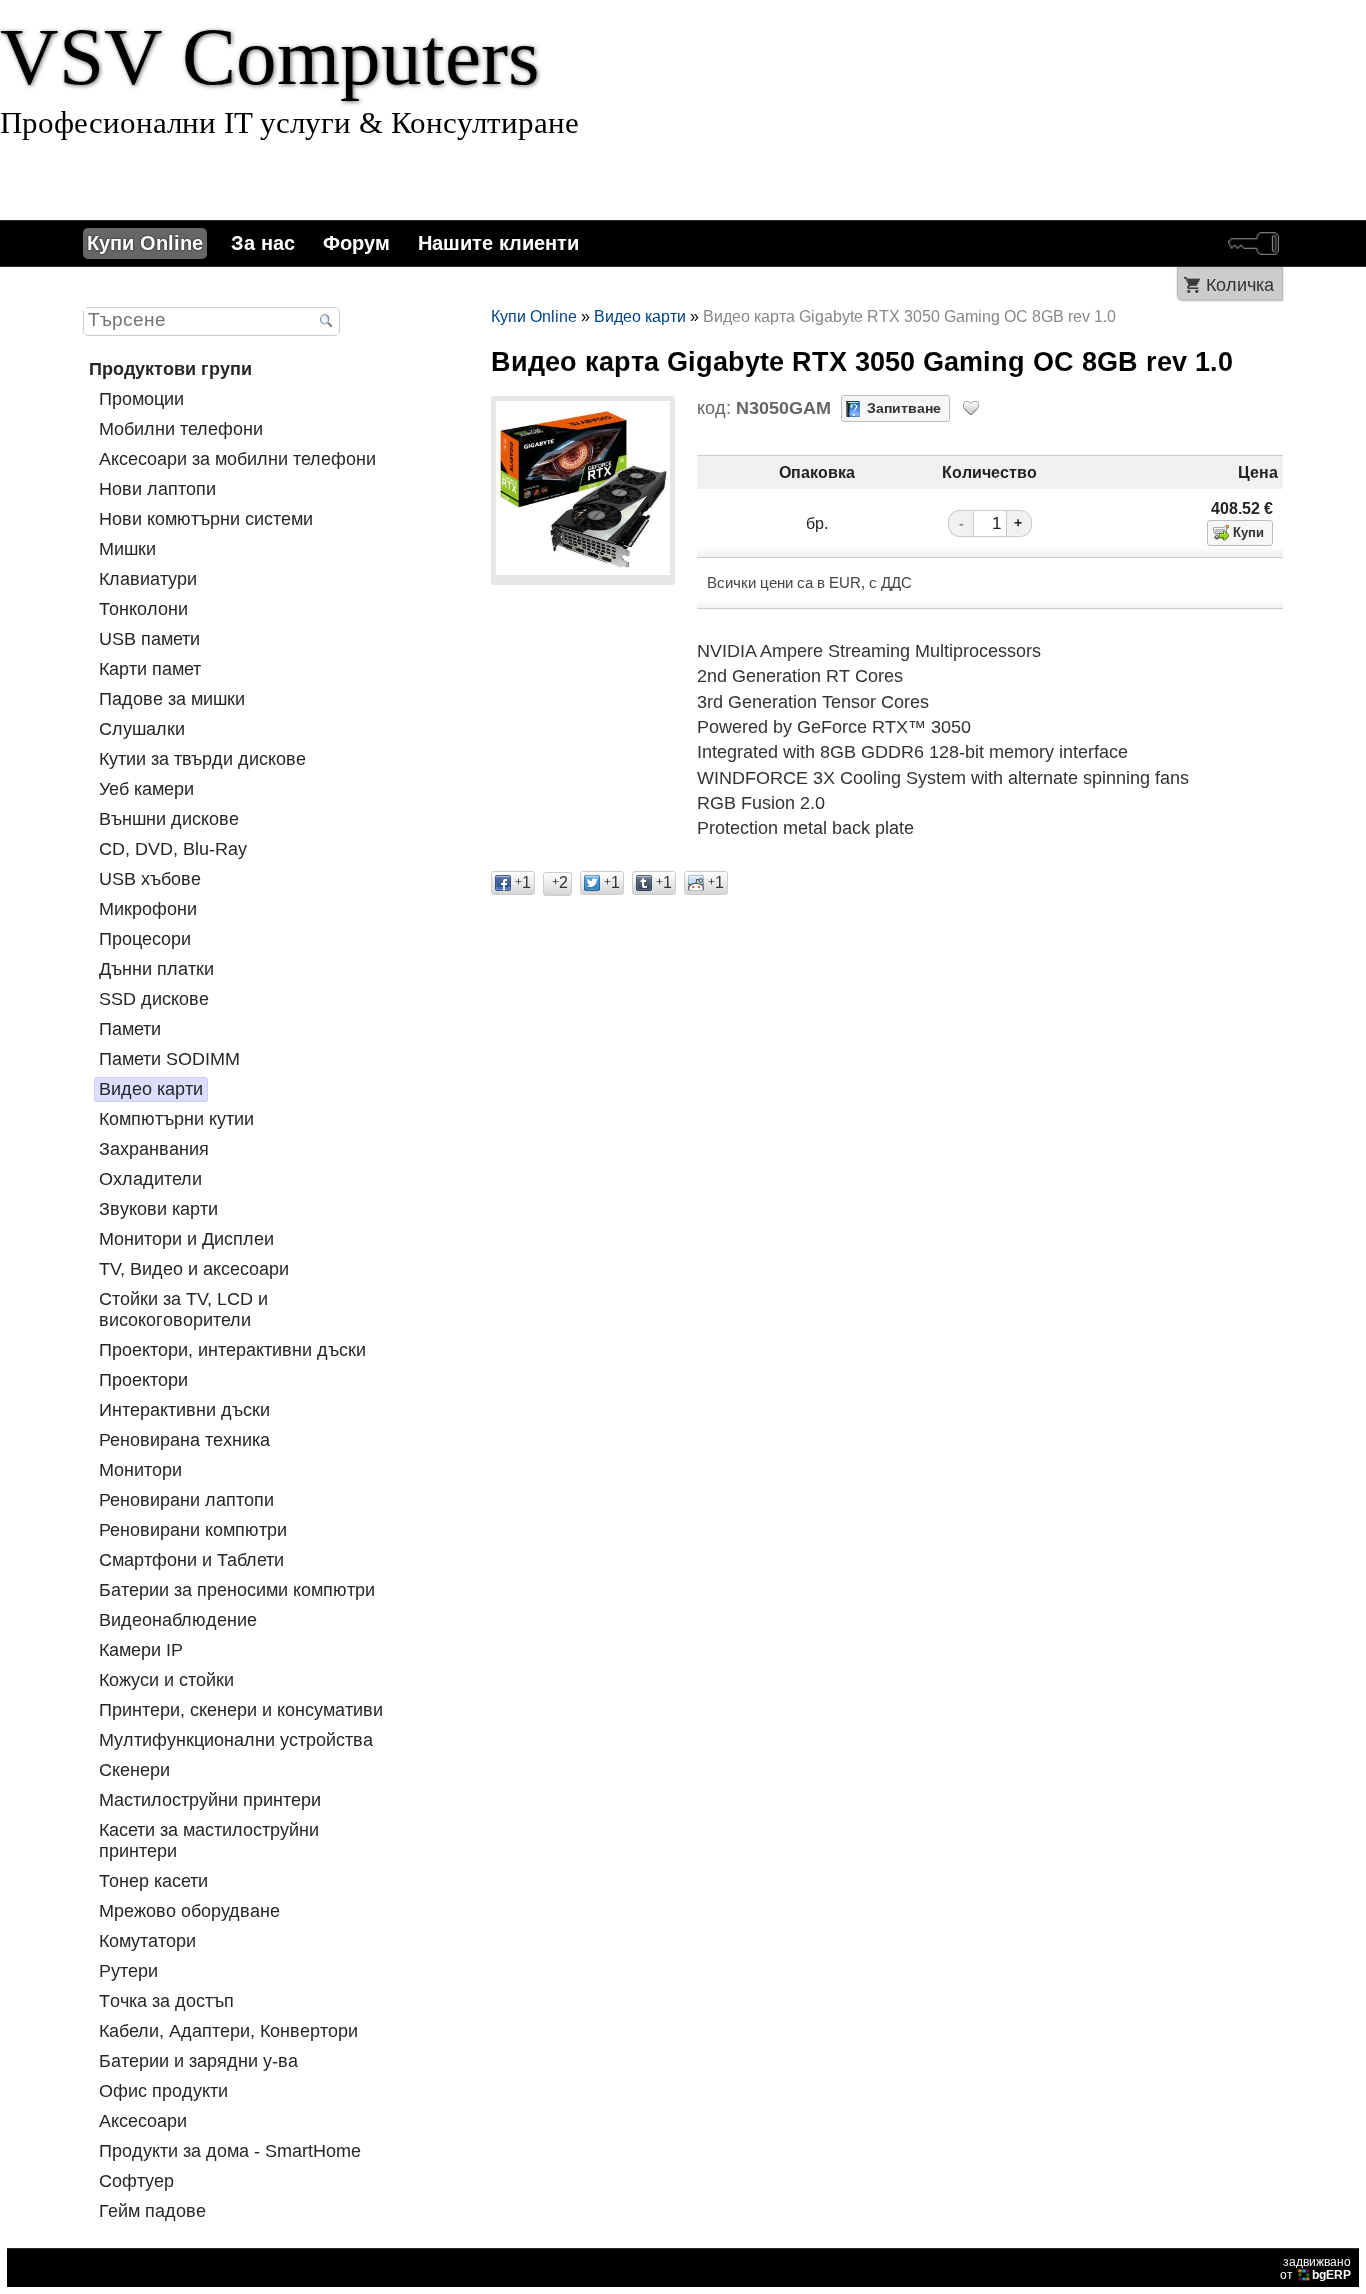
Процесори (145, 939)
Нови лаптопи (157, 489)
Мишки (127, 549)
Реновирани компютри (193, 1530)
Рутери (128, 1971)
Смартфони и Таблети (191, 1560)
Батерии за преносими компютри (237, 1590)
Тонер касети (153, 1881)
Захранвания (154, 1149)
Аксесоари (143, 2121)
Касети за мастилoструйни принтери (209, 1840)
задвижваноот (1315, 2268)
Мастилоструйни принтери (210, 1800)
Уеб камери (146, 789)
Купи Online (145, 243)
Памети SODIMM (169, 1059)
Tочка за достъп (166, 2001)
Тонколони (143, 609)
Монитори (140, 1470)
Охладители (150, 1179)
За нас (263, 243)
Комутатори (147, 1941)
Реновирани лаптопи (186, 1500)
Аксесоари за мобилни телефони (237, 459)
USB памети (149, 639)
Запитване (904, 408)
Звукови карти (158, 1209)
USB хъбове (150, 879)
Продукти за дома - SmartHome (230, 2151)
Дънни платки (156, 969)
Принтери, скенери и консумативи (241, 1710)
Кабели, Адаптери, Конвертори (228, 2031)
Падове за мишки (172, 699)
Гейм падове (152, 2211)
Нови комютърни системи (206, 519)
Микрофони (148, 909)
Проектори (143, 1380)
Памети (130, 1029)
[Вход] (1253, 243)
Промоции (141, 399)
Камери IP (141, 1650)
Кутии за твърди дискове (202, 759)
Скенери (134, 1770)
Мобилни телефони (181, 429)
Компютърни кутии (176, 1119)
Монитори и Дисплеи (186, 1239)
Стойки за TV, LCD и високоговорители (183, 1309)
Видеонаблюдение (178, 1620)
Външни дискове (169, 819)
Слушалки (142, 729)
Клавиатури (148, 579)
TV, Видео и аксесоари (194, 1269)
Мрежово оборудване (189, 1911)
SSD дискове (154, 999)
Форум (356, 243)
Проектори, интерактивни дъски (232, 1350)
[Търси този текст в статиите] (325, 322)
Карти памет (150, 669)
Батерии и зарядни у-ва (198, 2061)
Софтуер (136, 2181)
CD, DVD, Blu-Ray (173, 849)
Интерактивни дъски (184, 1410)
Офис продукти (163, 2091)
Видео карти (151, 1089)
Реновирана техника (184, 1440)
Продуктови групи (170, 369)
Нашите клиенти (498, 243)
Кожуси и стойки (166, 1680)
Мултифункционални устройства (236, 1740)
